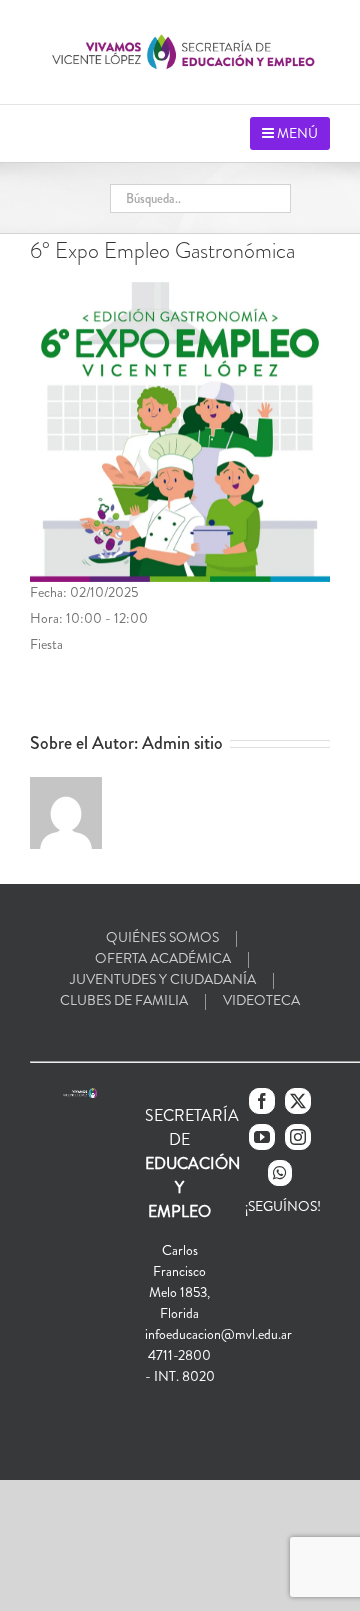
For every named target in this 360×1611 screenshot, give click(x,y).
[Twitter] (298, 1101)
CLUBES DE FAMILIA (124, 1000)
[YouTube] (262, 1137)
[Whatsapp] (280, 1173)
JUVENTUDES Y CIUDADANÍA (163, 979)
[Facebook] (262, 1101)
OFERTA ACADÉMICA (163, 958)
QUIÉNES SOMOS (162, 937)
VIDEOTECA (261, 1000)
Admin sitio (182, 743)
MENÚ (296, 133)
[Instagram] (298, 1137)
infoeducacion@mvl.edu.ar (218, 1334)
